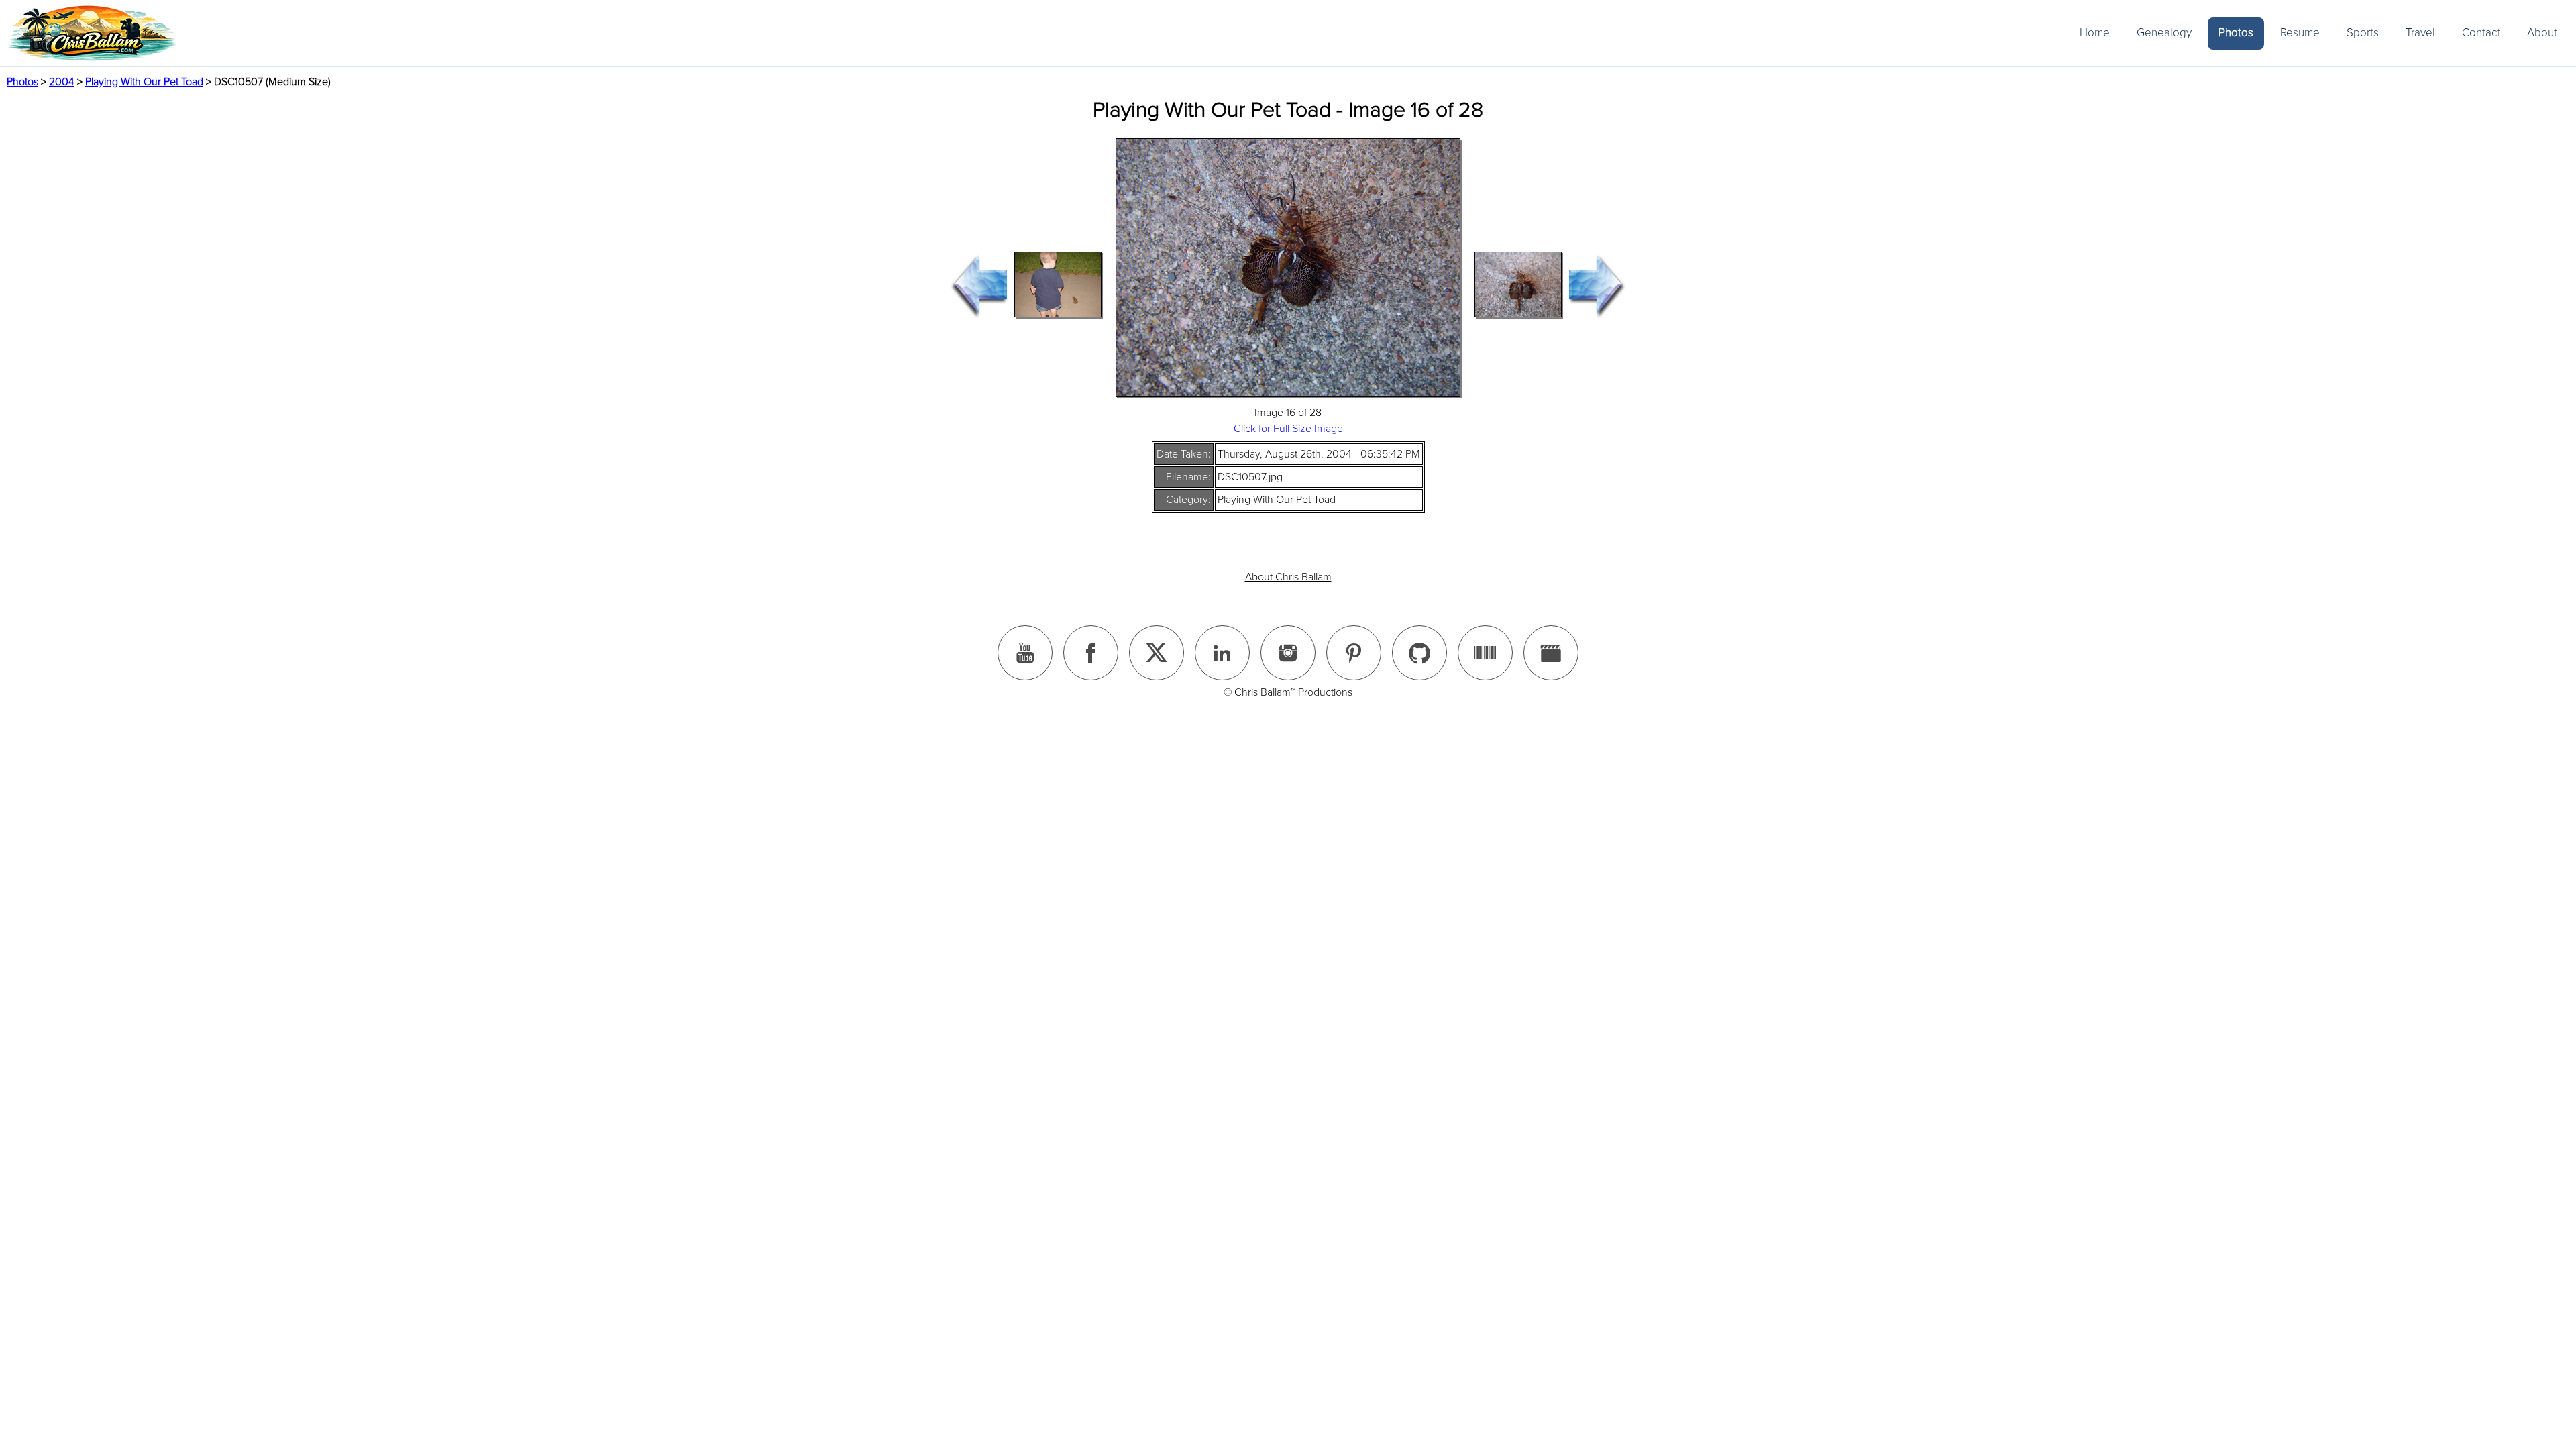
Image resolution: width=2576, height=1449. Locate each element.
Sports (2363, 33)
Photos (2236, 33)
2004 (62, 82)
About (2542, 33)
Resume (2300, 33)
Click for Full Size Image (1288, 429)
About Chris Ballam (1288, 577)
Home (2095, 33)
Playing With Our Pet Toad (144, 82)
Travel (2420, 33)
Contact (2481, 33)
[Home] (92, 33)
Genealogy (2164, 33)
